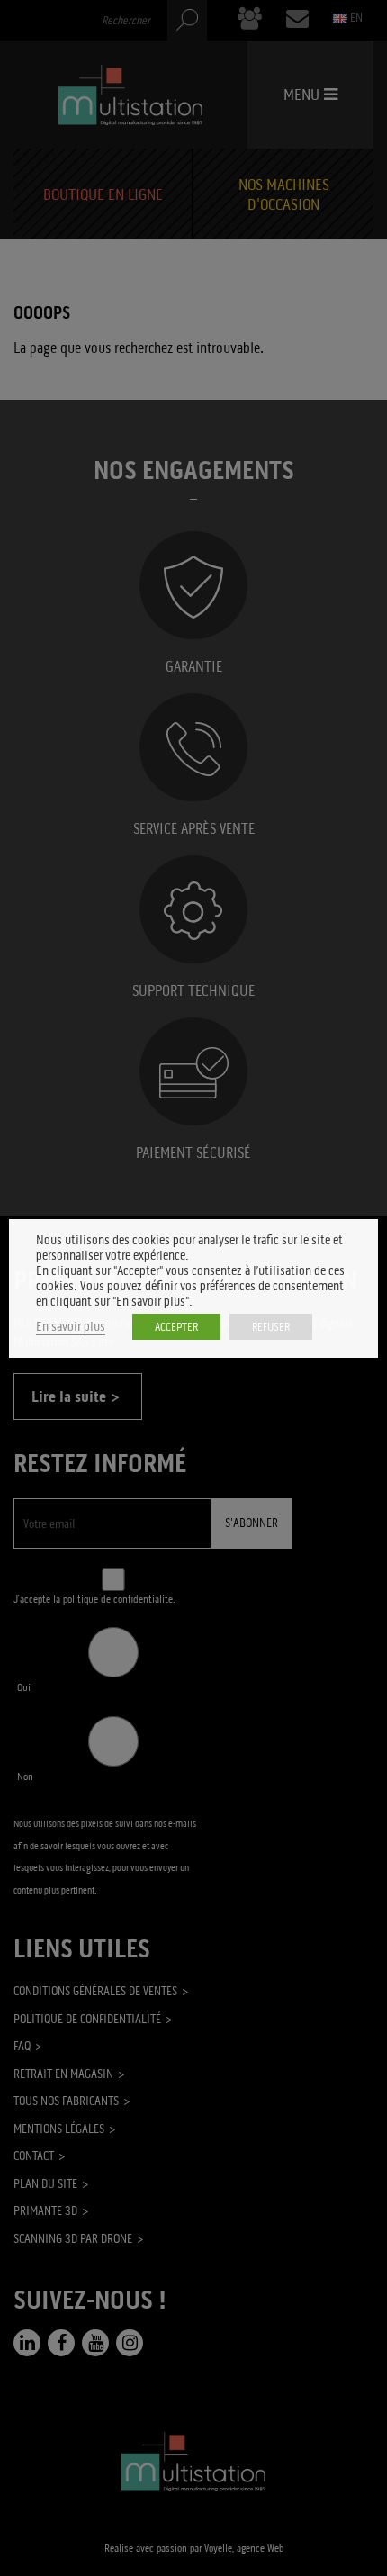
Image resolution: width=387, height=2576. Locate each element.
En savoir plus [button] (71, 1327)
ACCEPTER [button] (176, 1327)
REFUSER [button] (271, 1327)
